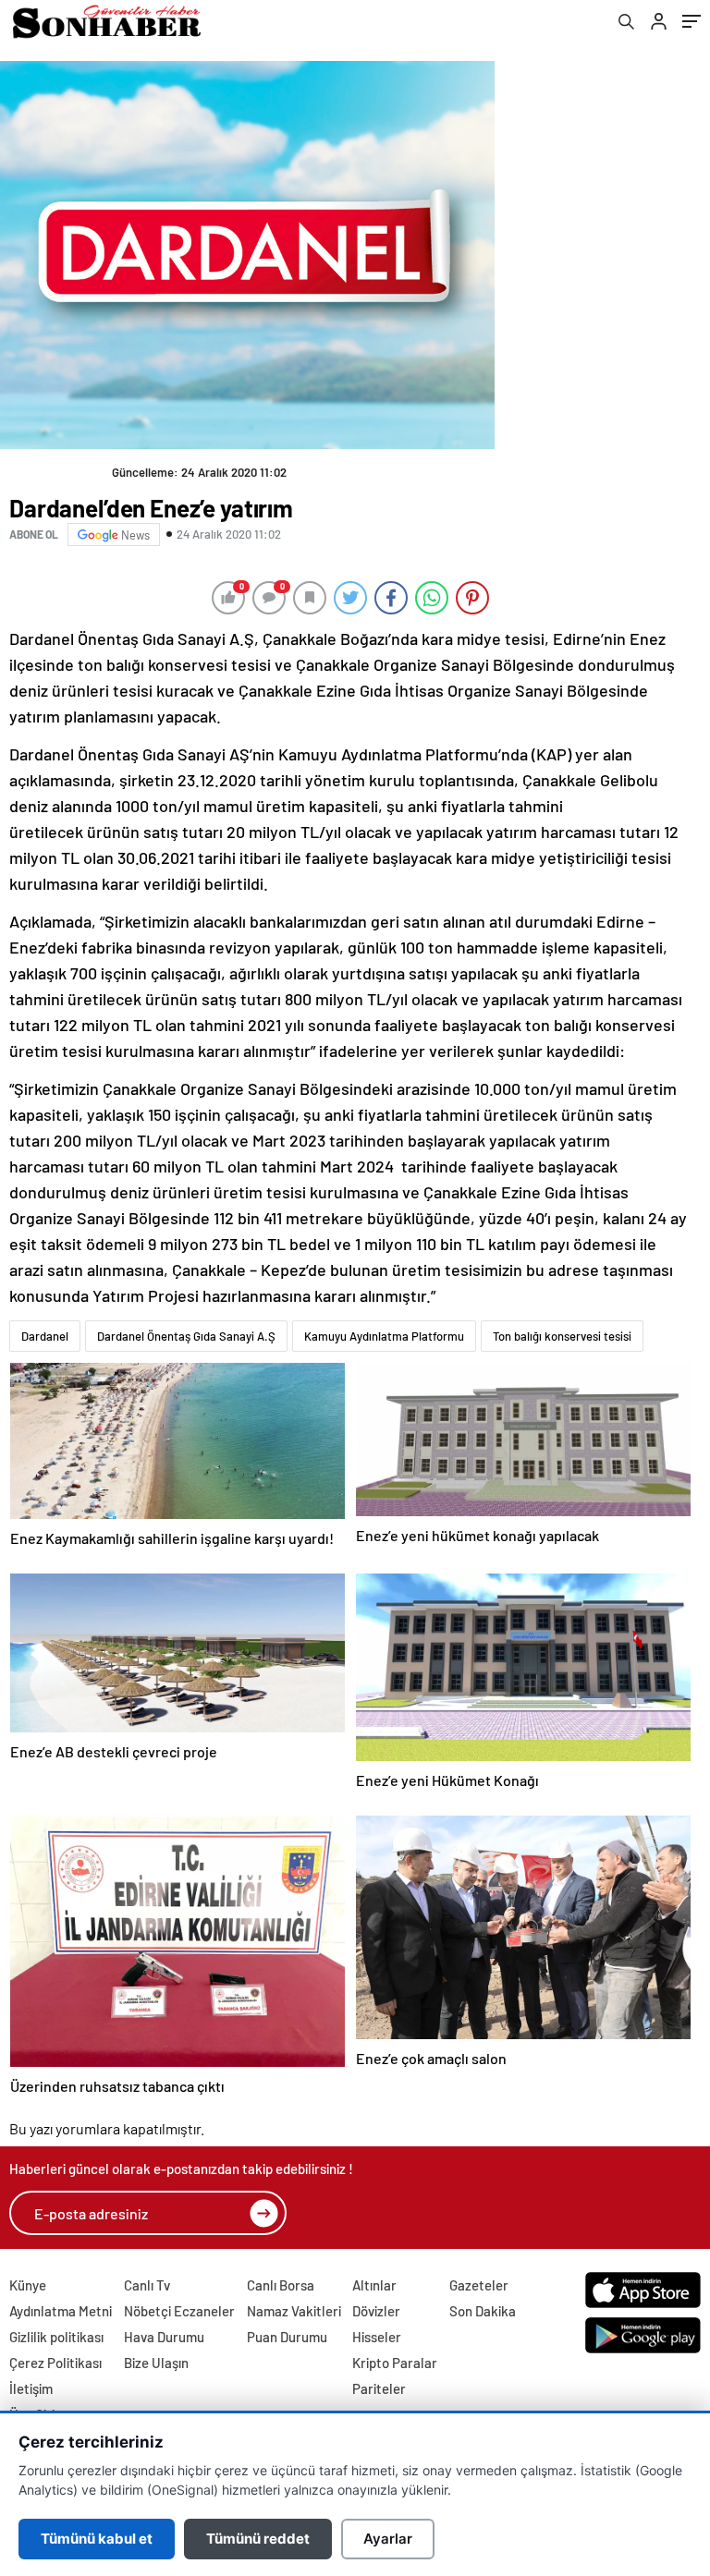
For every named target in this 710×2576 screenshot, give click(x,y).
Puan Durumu (287, 2337)
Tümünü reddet (258, 2539)
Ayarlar (388, 2539)
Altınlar (374, 2285)
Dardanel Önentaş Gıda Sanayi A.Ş (186, 1336)
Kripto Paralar (395, 2363)
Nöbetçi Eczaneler (179, 2311)
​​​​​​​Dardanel (45, 1336)
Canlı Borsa (281, 2285)
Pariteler (379, 2388)
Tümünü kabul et (97, 2539)
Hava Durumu (164, 2337)
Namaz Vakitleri (294, 2311)
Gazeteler (479, 2285)
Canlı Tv (147, 2285)
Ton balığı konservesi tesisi (562, 1336)
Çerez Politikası (55, 2363)
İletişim (31, 2388)
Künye (28, 2285)
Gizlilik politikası (56, 2337)
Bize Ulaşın (156, 2363)
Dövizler (376, 2311)
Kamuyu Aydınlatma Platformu (384, 1336)
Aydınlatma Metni (61, 2311)
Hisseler (377, 2337)
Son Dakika (483, 2311)
